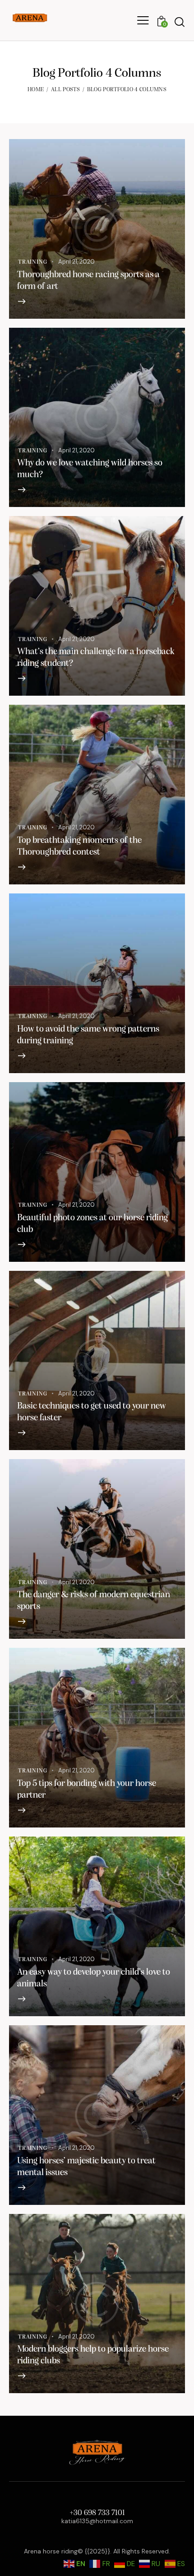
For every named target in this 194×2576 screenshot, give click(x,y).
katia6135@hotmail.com (97, 2521)
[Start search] (180, 22)
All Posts (65, 90)
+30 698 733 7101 (97, 2513)
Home (36, 90)
